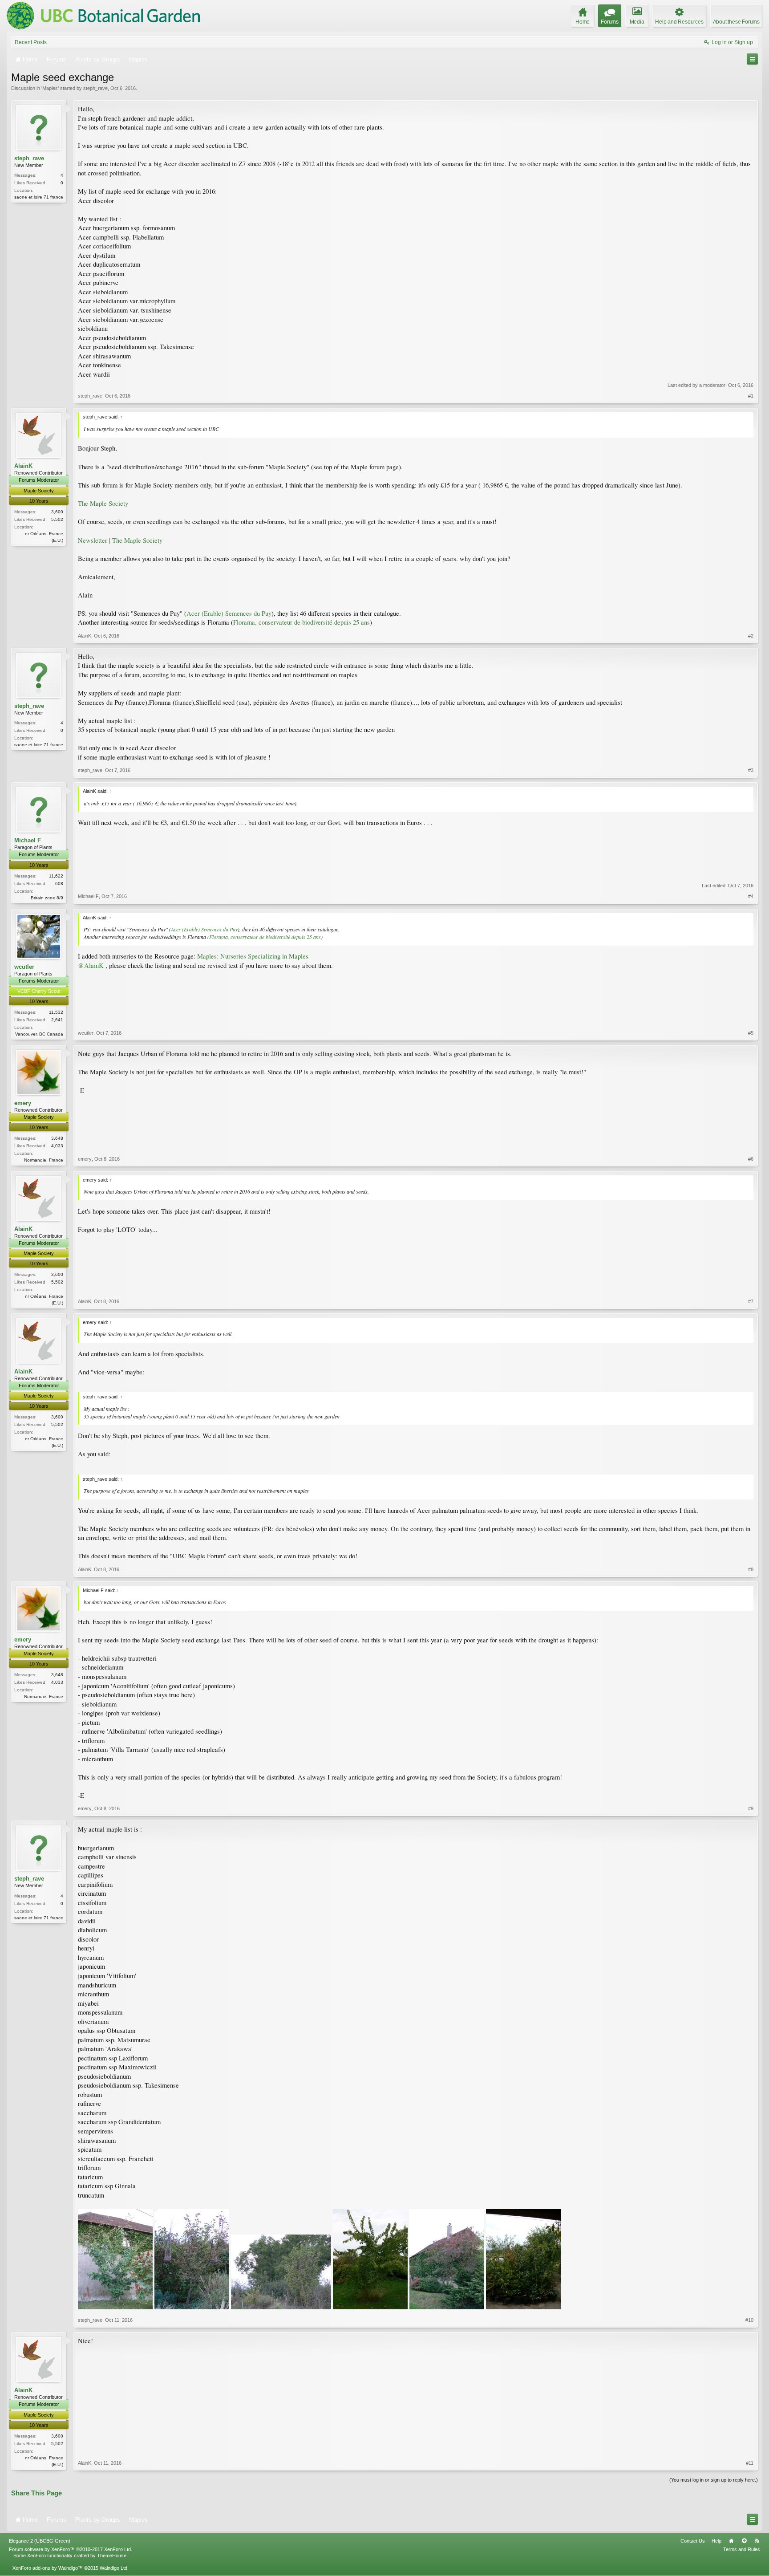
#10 (749, 2320)
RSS (757, 2541)
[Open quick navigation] (752, 59)
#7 (751, 1301)
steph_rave (95, 88)
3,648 (57, 1138)
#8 (751, 1569)
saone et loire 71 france (39, 197)
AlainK (23, 466)
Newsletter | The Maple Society (120, 540)
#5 (751, 1033)
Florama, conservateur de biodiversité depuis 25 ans (302, 622)
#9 (751, 1808)
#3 (751, 770)
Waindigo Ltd (113, 2568)
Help (716, 2541)
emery (23, 1103)
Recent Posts (31, 42)
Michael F (28, 840)
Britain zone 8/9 (47, 898)
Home (731, 2541)
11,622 (56, 876)
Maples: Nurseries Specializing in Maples (253, 956)
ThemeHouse (112, 2556)
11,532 (56, 1012)
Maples (50, 88)
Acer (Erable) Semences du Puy (229, 613)
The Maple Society (103, 503)
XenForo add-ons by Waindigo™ (48, 2568)
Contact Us (693, 2541)
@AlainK (91, 965)
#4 (751, 896)
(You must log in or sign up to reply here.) (714, 2480)
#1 (751, 396)
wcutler (24, 967)
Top (744, 2541)
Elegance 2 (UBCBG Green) (40, 2541)
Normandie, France (44, 1160)
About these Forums (736, 22)
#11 (750, 2463)
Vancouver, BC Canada (39, 1034)
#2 (751, 636)
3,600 (57, 512)
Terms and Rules (742, 2549)
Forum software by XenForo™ (71, 2549)
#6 (751, 1159)
